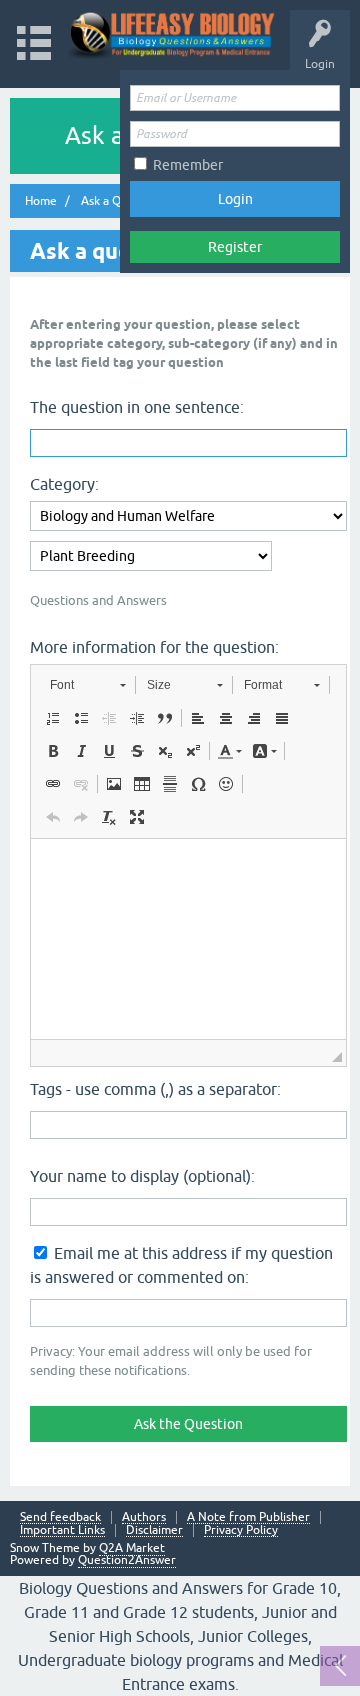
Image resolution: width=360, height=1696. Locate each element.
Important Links (62, 1530)
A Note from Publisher (248, 1517)
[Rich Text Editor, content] (188, 939)
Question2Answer (127, 1560)
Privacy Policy (241, 1530)
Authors (144, 1517)
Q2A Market (132, 1548)
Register (235, 247)
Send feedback (60, 1517)
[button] (87, 685)
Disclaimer (154, 1530)
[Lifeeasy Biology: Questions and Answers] (172, 34)
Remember (188, 165)
